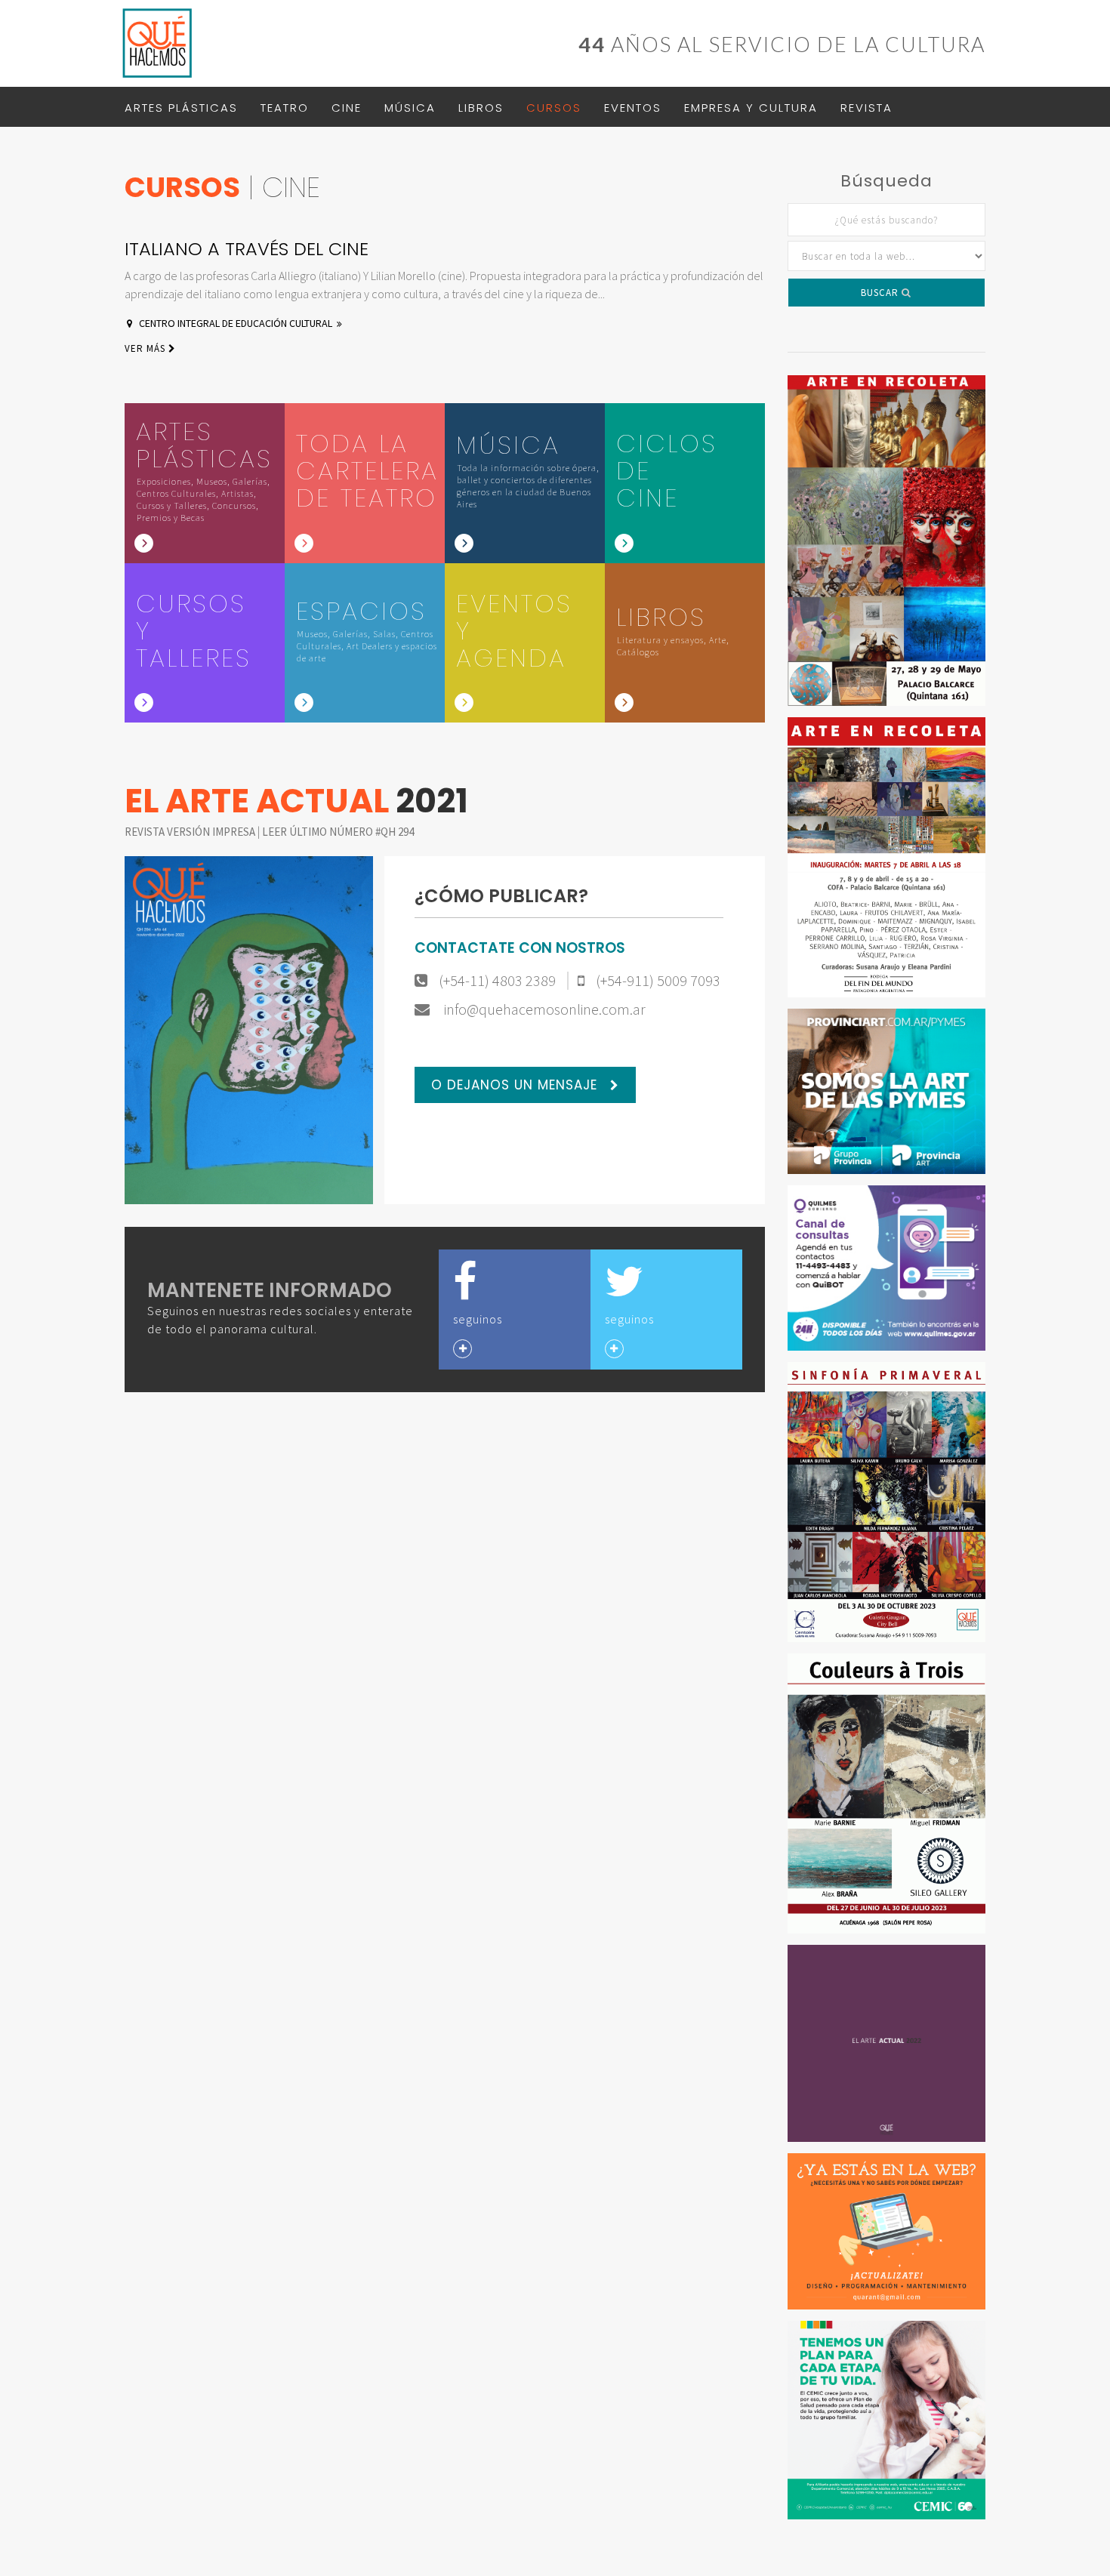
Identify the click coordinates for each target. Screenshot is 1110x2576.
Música (410, 108)
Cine (347, 108)
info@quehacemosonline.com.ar (543, 1009)
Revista (866, 108)
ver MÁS (146, 348)
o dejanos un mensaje (516, 1085)
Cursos (554, 108)
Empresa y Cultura (751, 108)
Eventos (633, 108)
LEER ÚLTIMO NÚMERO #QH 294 (338, 832)
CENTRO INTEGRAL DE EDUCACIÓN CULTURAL (236, 323)
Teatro (285, 108)
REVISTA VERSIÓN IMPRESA (191, 832)
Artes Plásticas (181, 108)
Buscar (881, 293)
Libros (481, 108)
